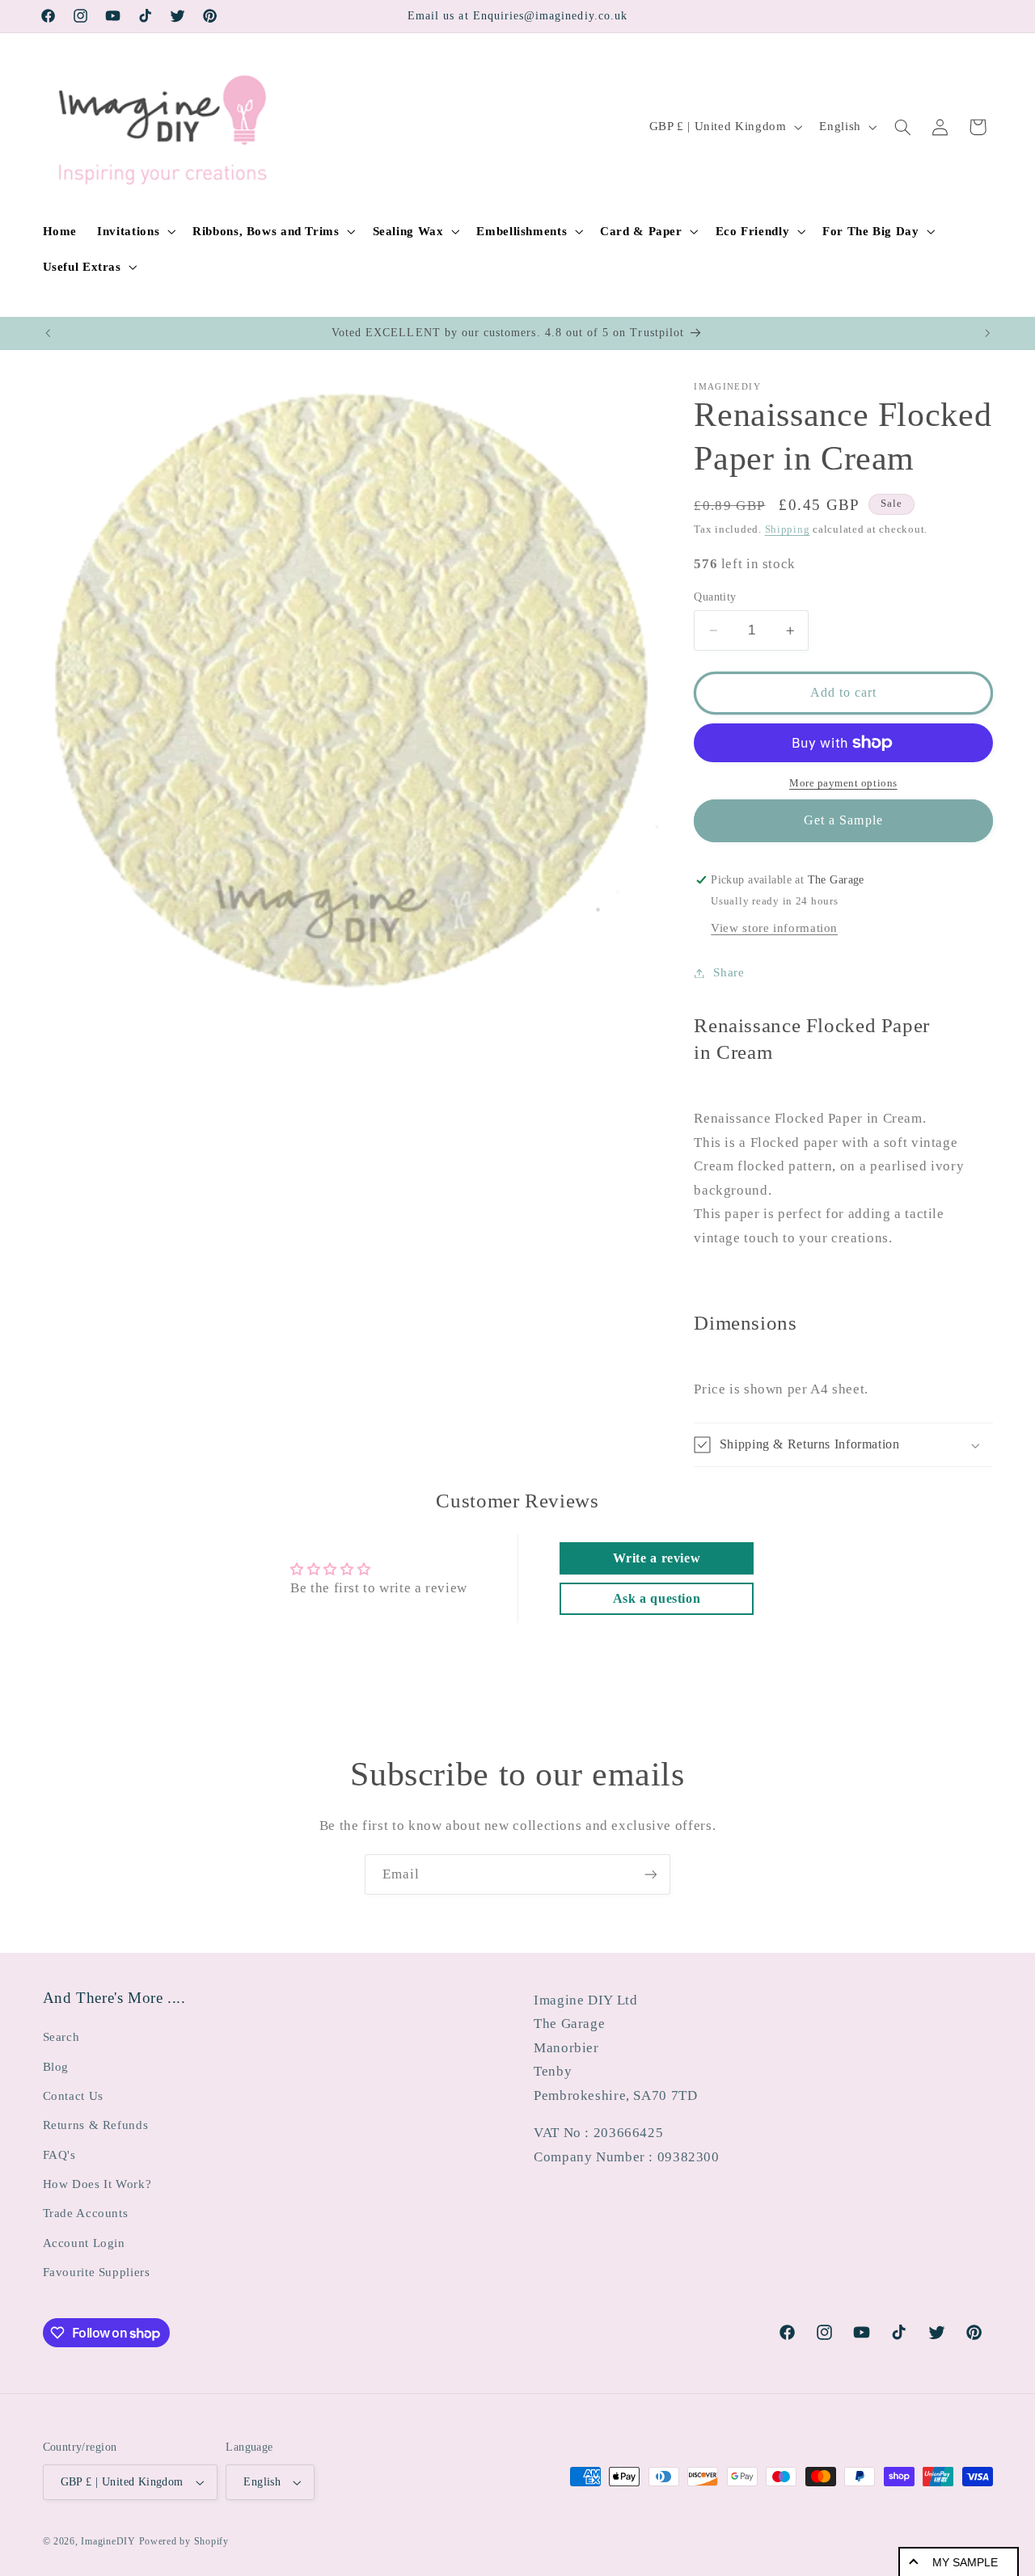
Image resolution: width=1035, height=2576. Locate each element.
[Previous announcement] (48, 333)
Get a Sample (843, 820)
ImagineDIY (108, 2541)
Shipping (788, 529)
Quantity (715, 597)
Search (61, 2037)
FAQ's (59, 2155)
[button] (135, 231)
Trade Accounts (86, 2214)
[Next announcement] (987, 333)
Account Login (84, 2243)
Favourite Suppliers (97, 2272)
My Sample (965, 2562)
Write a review (657, 1558)
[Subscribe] (651, 1874)
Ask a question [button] (657, 1598)
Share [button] (729, 972)
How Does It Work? (97, 2184)
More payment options (843, 783)
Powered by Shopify (184, 2541)
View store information (774, 928)
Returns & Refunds (96, 2125)
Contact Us (73, 2096)
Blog (56, 2067)
